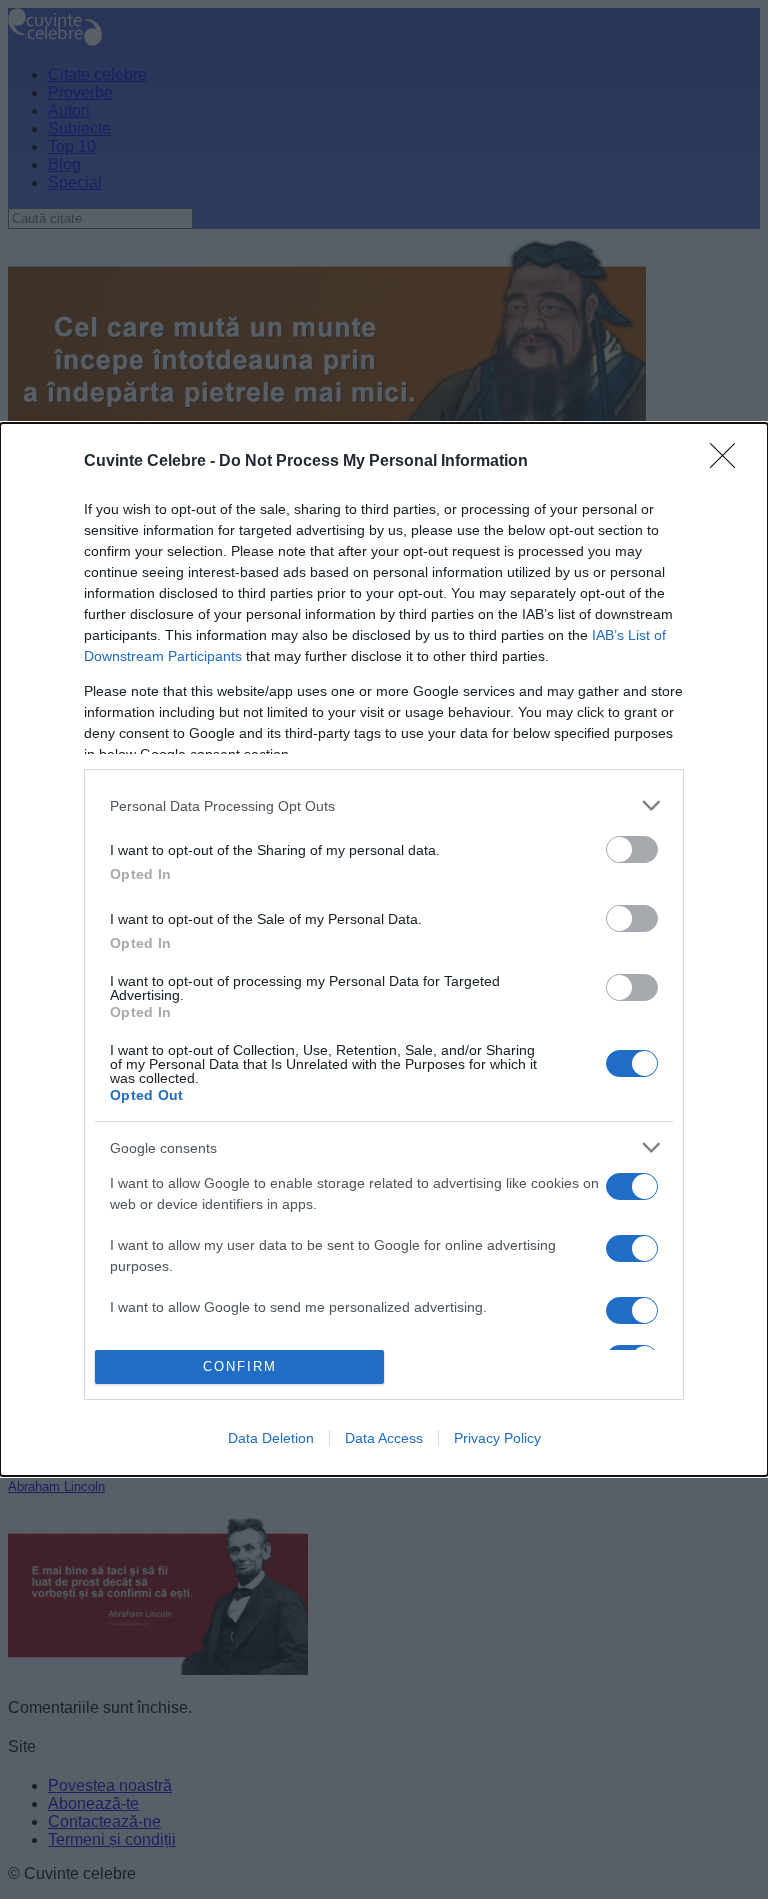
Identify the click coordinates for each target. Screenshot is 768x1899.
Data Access (384, 1438)
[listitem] (384, 805)
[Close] (729, 462)
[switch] (632, 849)
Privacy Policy (497, 1438)
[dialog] (384, 949)
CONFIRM (240, 1366)
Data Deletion (271, 1438)
